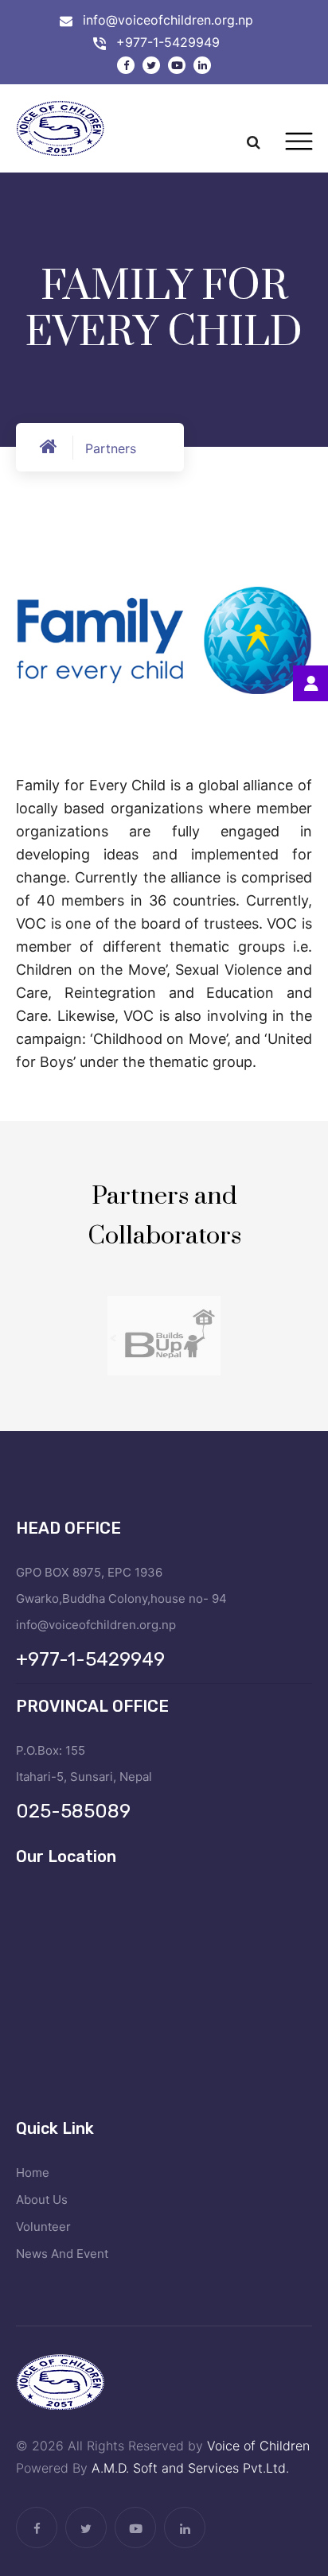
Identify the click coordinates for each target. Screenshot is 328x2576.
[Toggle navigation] (299, 142)
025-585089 (73, 1811)
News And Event (62, 2254)
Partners (111, 448)
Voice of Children (258, 2446)
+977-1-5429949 (168, 42)
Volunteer (43, 2227)
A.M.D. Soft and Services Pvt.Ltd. (190, 2468)
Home (33, 2173)
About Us (42, 2200)
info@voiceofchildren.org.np (168, 20)
